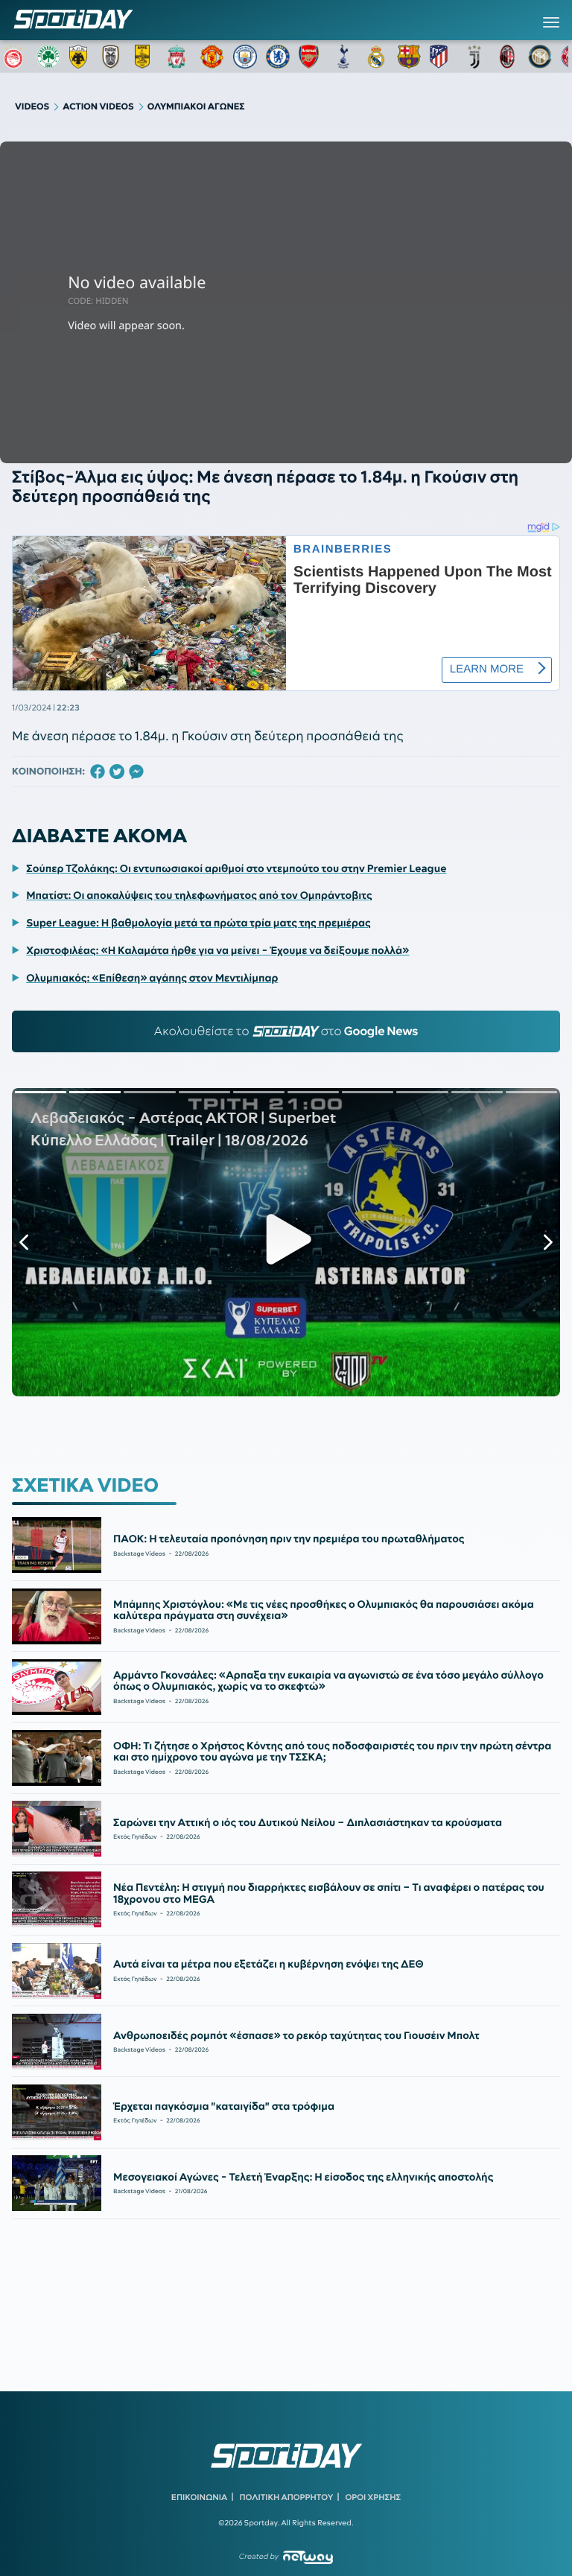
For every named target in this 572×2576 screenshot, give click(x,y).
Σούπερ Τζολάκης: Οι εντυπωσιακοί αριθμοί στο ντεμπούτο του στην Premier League (236, 868)
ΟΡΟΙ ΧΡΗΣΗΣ (373, 2497)
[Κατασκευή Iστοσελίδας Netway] (308, 2557)
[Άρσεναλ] (311, 57)
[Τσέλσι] (278, 57)
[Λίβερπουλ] (179, 57)
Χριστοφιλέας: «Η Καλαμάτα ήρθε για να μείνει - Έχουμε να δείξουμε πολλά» (217, 950)
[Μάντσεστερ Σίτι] (245, 57)
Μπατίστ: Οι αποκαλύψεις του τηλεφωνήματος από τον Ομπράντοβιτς (199, 895)
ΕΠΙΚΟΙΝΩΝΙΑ (199, 2497)
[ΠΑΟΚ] (114, 57)
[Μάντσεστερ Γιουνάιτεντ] (212, 57)
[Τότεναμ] (343, 57)
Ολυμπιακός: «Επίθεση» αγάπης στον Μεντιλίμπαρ (152, 978)
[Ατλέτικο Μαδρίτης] (442, 57)
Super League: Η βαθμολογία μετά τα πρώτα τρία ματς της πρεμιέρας (198, 923)
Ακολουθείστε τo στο (286, 1031)
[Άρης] (147, 57)
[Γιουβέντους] (474, 57)
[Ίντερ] (540, 57)
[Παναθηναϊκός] (48, 57)
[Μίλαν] (507, 57)
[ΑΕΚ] (81, 57)
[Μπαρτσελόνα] (409, 57)
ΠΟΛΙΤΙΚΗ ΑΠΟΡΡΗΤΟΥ (287, 2497)
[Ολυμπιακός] (16, 57)
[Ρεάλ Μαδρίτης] (376, 57)
